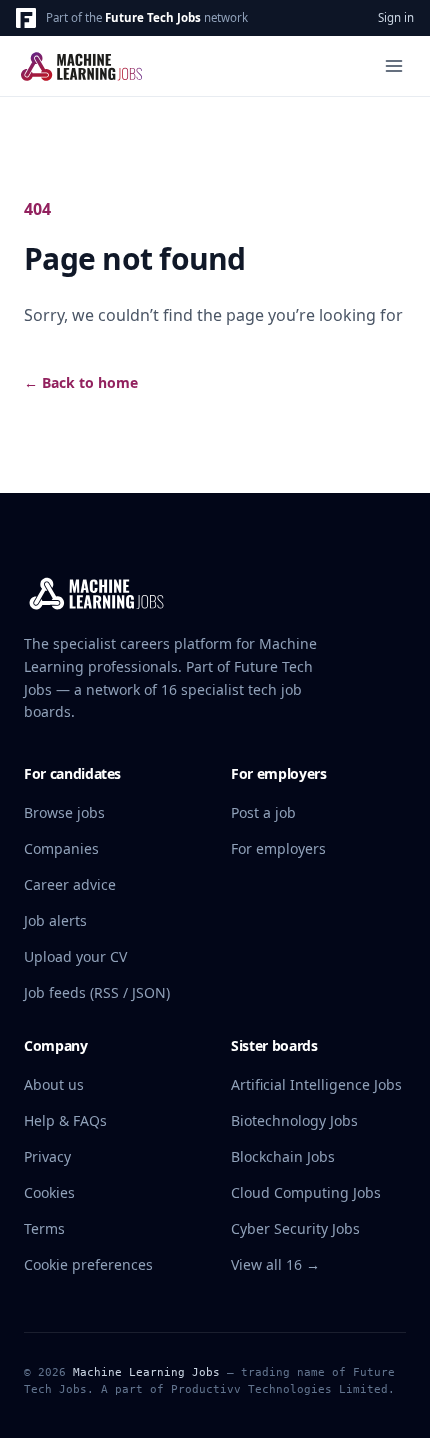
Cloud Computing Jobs (306, 1192)
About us (54, 1084)
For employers (278, 848)
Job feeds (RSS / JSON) (97, 992)
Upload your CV (75, 956)
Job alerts (55, 920)
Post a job (263, 812)
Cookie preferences (88, 1264)
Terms (44, 1228)
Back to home (81, 382)
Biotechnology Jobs (294, 1120)
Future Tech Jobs (153, 17)
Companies (61, 848)
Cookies (49, 1192)
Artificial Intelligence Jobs (316, 1084)
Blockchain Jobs (283, 1156)
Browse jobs (64, 812)
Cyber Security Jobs (295, 1228)
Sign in (396, 17)
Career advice (70, 884)
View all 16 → (275, 1264)
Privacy (47, 1156)
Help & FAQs (65, 1120)
